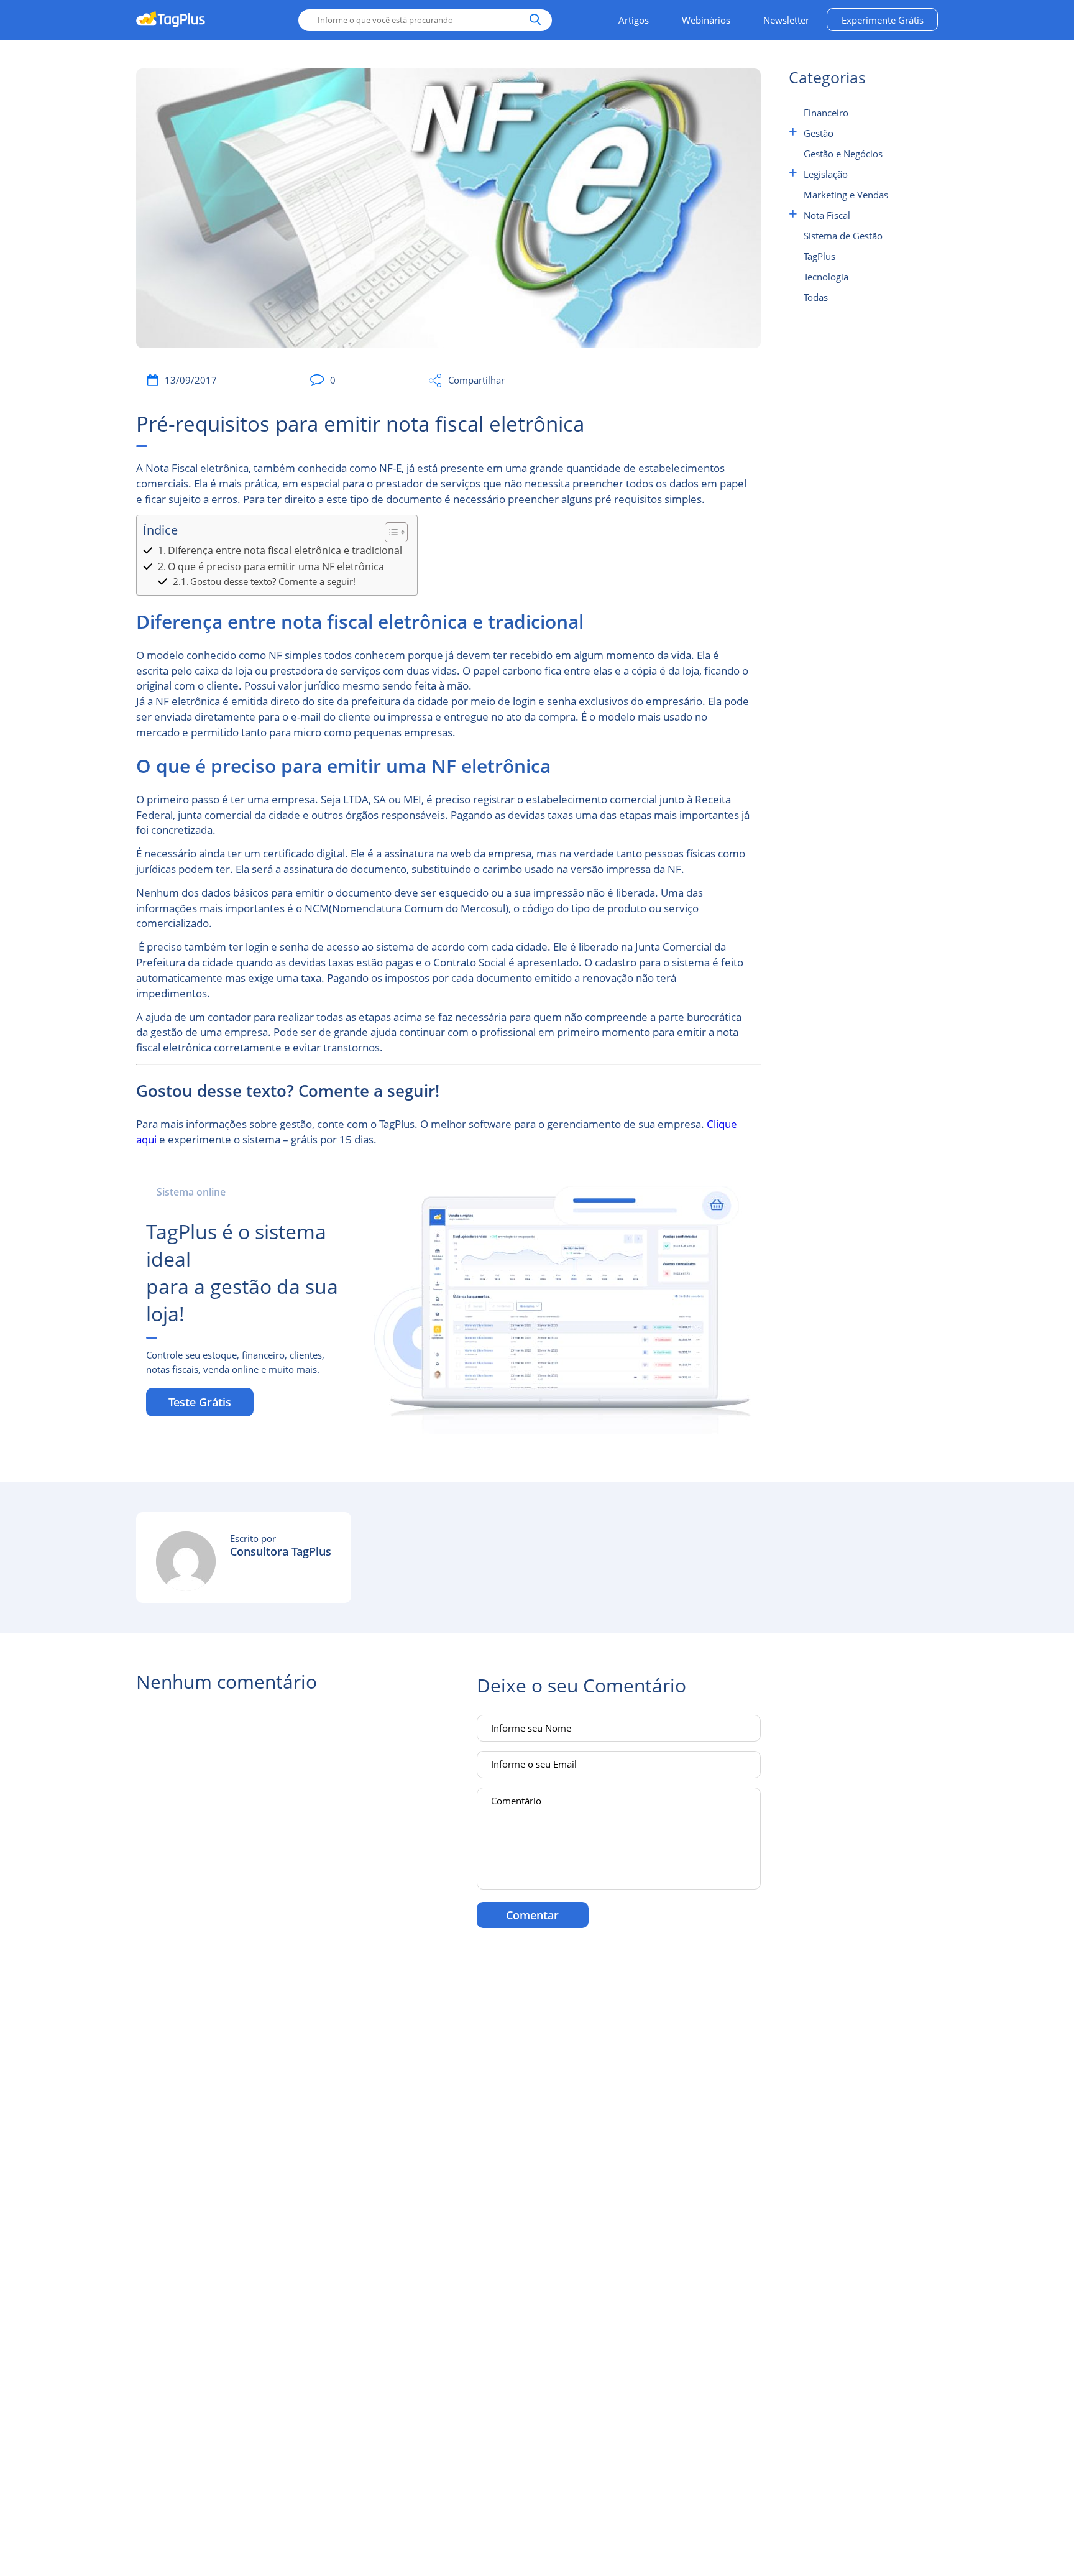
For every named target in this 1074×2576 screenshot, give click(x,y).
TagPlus (819, 256)
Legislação (826, 174)
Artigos (634, 20)
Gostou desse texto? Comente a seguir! (273, 581)
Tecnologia (826, 277)
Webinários (706, 20)
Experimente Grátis (883, 20)
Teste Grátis (200, 1402)
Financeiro (826, 113)
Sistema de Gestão (843, 236)
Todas (816, 297)
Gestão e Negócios (843, 154)
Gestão (819, 133)
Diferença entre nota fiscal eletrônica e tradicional (286, 550)
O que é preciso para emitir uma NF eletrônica (277, 566)
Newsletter (786, 20)
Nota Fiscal (827, 215)
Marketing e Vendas (846, 195)
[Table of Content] (396, 532)
